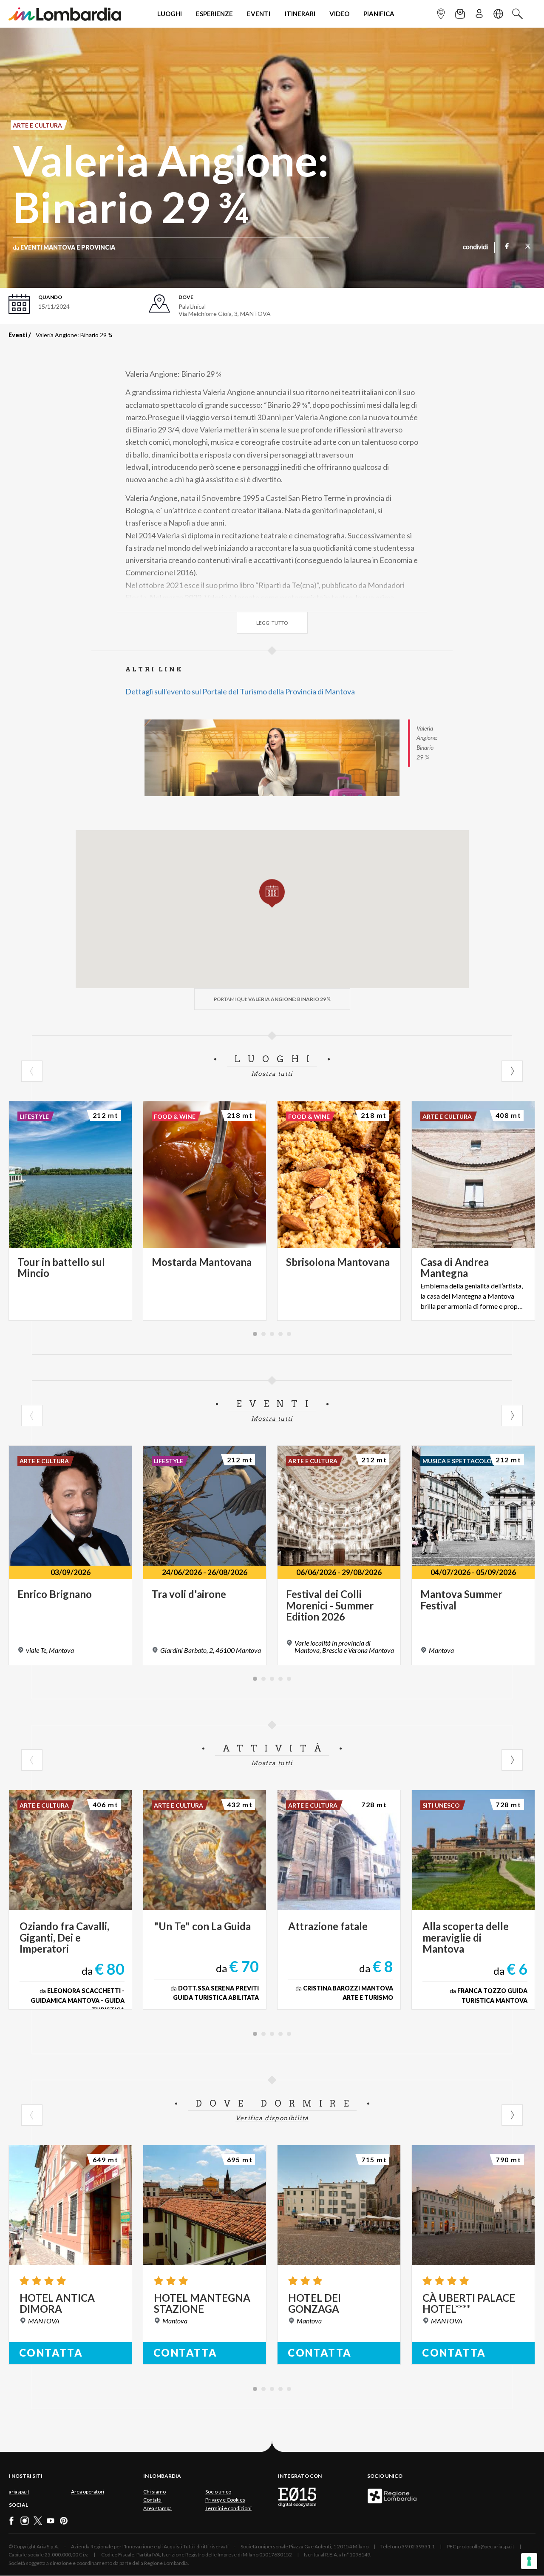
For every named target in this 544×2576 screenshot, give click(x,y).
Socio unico (218, 2492)
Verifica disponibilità (272, 2118)
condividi (475, 247)
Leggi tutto (272, 623)
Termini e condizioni (228, 2508)
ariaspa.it (19, 2492)
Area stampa (157, 2508)
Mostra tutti (272, 1074)
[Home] (65, 14)
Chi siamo (154, 2492)
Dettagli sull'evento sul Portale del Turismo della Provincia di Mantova (240, 691)
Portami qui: (272, 999)
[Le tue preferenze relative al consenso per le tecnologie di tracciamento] (529, 2561)
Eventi (18, 335)
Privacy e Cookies (225, 2500)
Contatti (152, 2500)
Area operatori (88, 2492)
